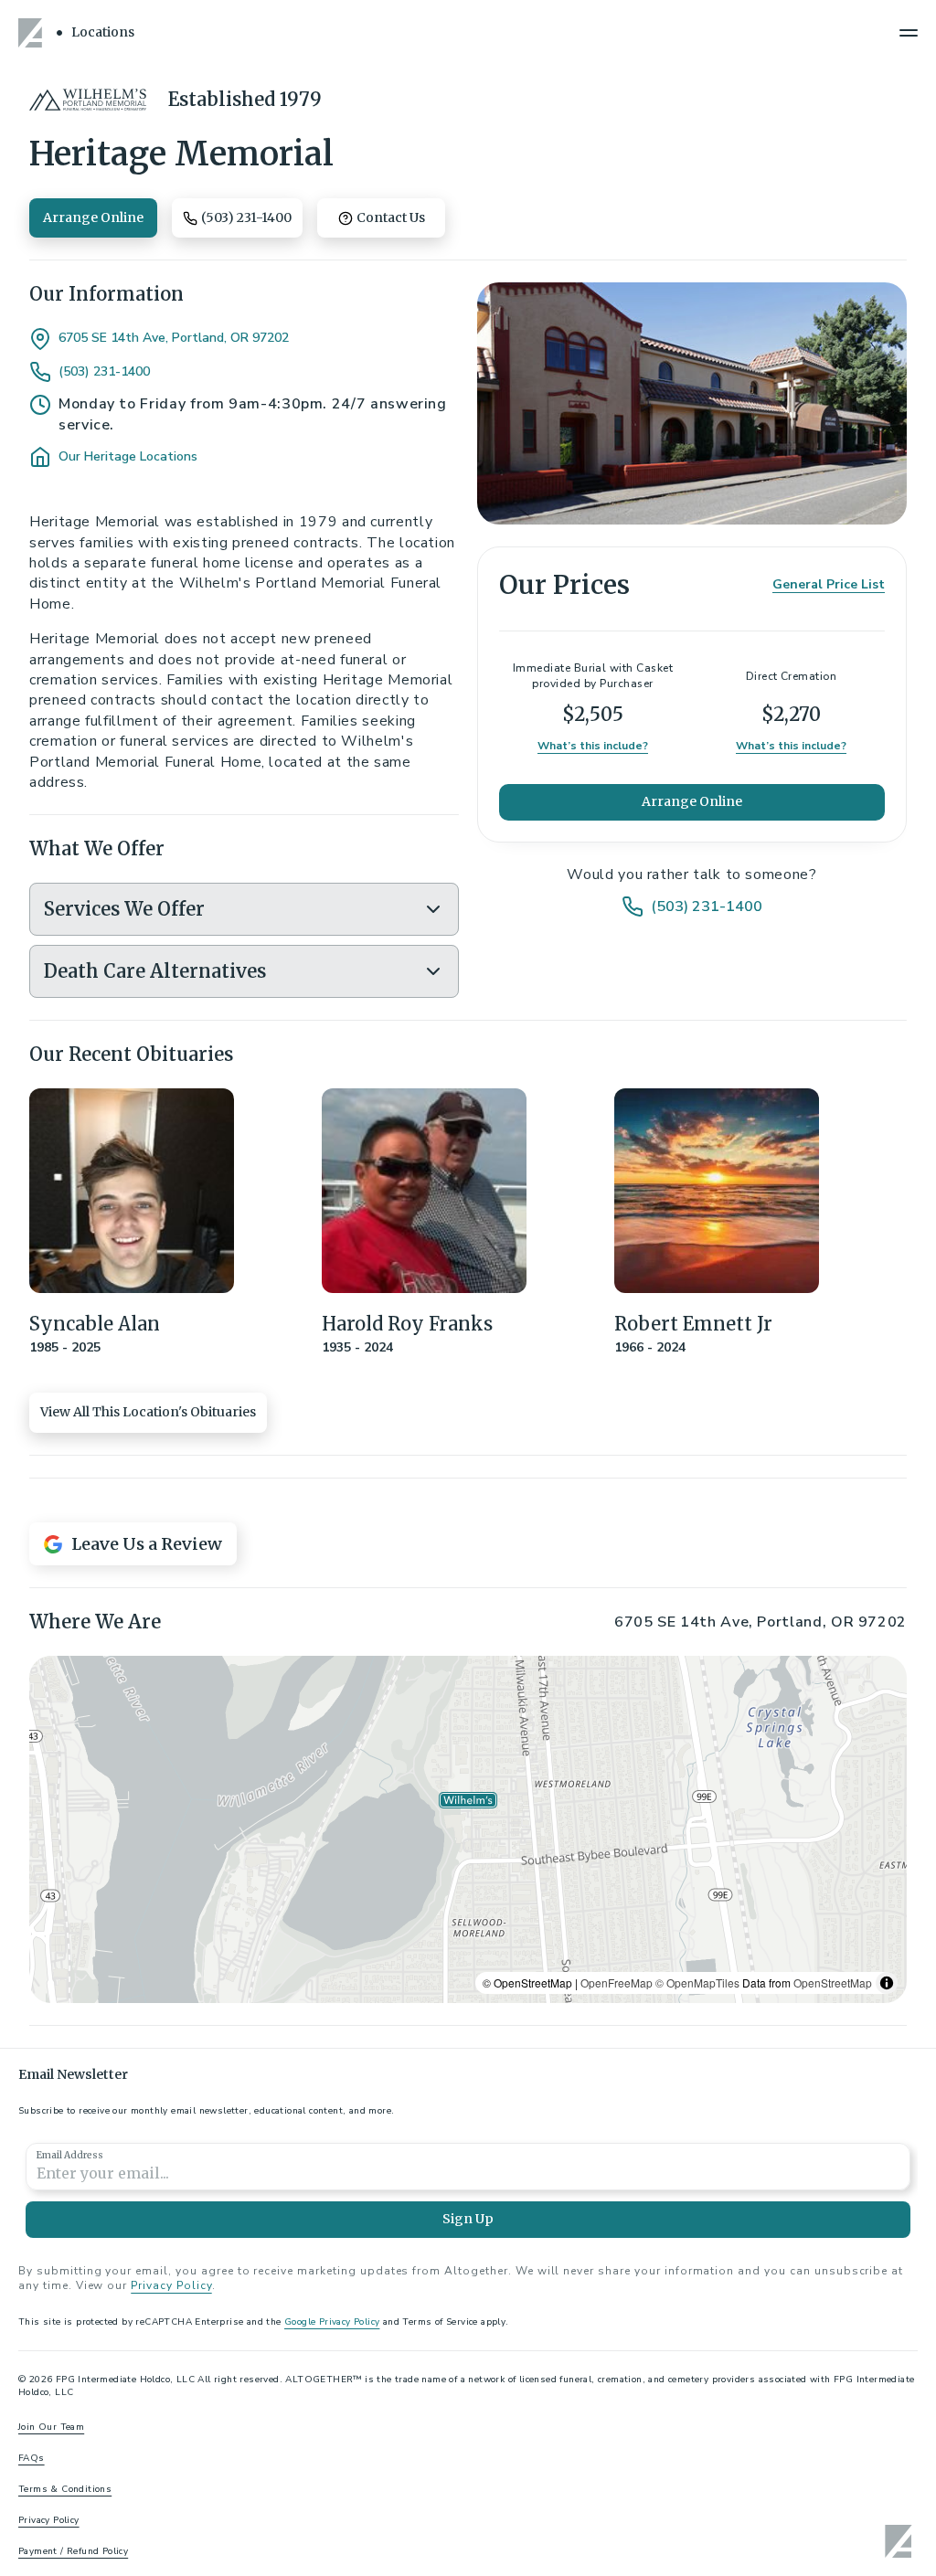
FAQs (32, 2458)
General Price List (829, 584)
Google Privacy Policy (332, 2322)
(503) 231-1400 (104, 372)
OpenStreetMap (833, 1982)
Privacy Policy (171, 2285)
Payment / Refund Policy (73, 2551)
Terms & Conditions (65, 2489)
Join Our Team (51, 2427)
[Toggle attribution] (887, 1983)
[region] (468, 1829)
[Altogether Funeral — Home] (33, 33)
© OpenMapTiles (697, 1982)
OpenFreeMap (617, 1982)
